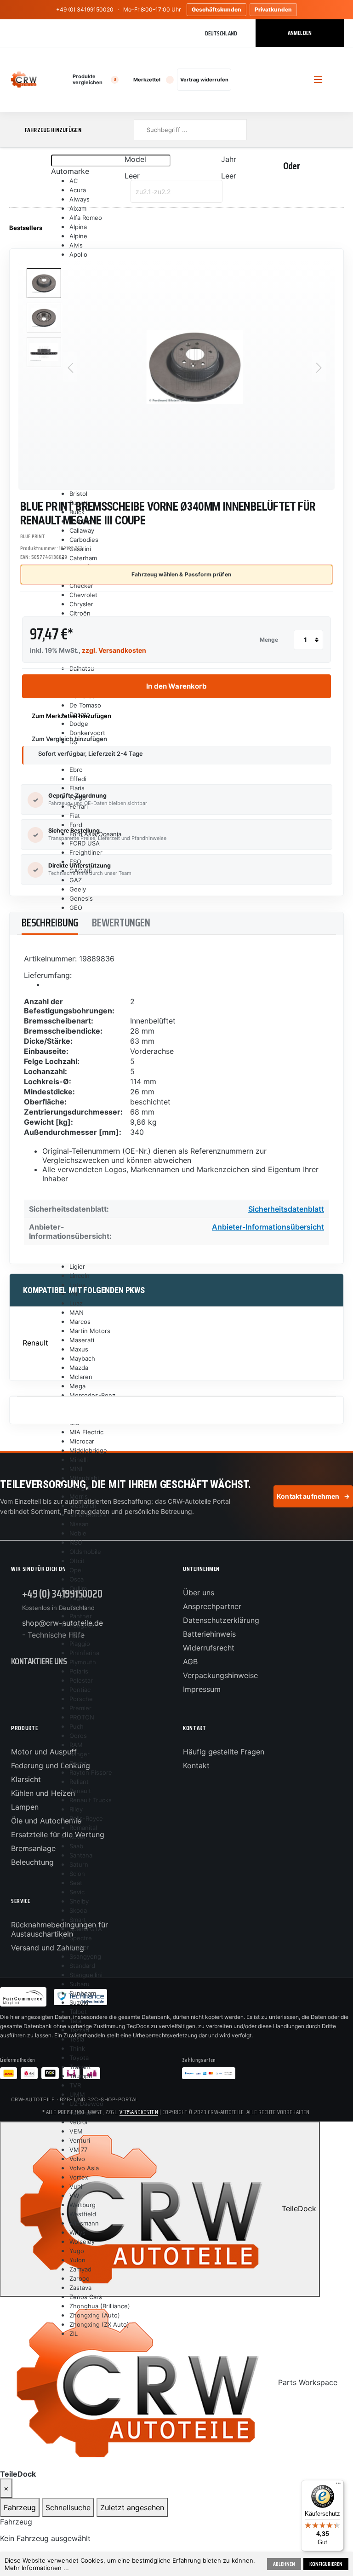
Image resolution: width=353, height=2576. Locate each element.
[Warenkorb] (261, 80)
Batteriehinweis (209, 1634)
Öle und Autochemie (46, 1821)
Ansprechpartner (212, 1606)
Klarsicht (26, 1779)
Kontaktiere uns (39, 1661)
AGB (190, 1662)
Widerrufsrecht (209, 1648)
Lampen (25, 1807)
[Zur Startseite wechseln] (24, 80)
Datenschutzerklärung (221, 1620)
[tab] (50, 923)
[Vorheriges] (70, 367)
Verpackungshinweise (220, 1675)
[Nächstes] (319, 367)
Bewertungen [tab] (121, 923)
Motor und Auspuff (44, 1752)
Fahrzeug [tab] (20, 2507)
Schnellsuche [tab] (68, 2507)
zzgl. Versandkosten (114, 650)
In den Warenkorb (176, 686)
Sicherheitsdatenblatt (286, 1209)
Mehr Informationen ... (37, 2568)
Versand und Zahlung (48, 1948)
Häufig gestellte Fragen (224, 1752)
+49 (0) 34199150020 (85, 9)
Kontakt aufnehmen (313, 1496)
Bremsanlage (33, 1848)
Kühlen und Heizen (43, 1793)
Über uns (199, 1593)
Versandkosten (139, 2112)
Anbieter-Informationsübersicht (268, 1227)
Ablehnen (284, 2564)
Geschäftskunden (216, 9)
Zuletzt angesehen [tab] (132, 2507)
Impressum (202, 1689)
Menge (269, 640)
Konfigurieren (326, 2564)
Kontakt (196, 1765)
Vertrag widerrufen (204, 80)
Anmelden (300, 33)
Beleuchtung (32, 1862)
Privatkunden (273, 9)
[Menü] (338, 2485)
